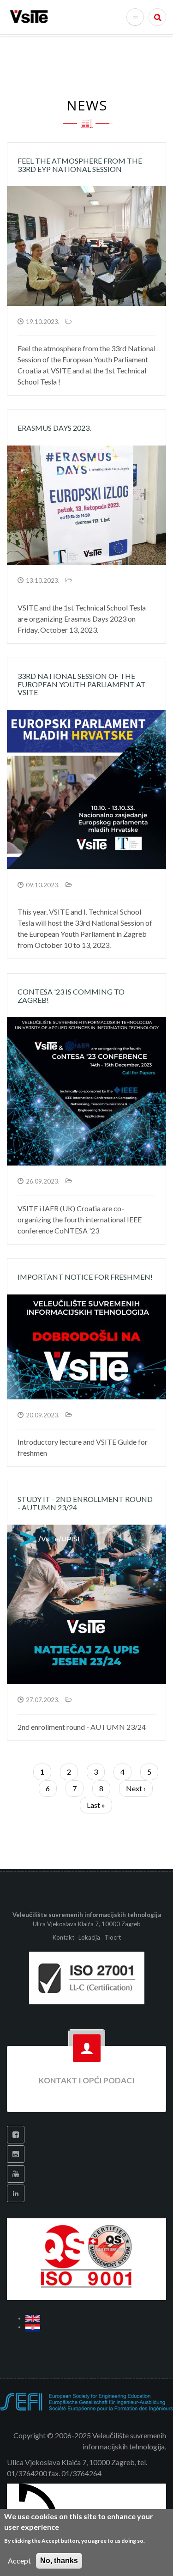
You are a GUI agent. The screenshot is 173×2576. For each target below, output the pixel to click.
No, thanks (59, 2561)
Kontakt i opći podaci (87, 2080)
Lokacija (89, 1937)
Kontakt (64, 1937)
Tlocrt (113, 1937)
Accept (19, 2561)
